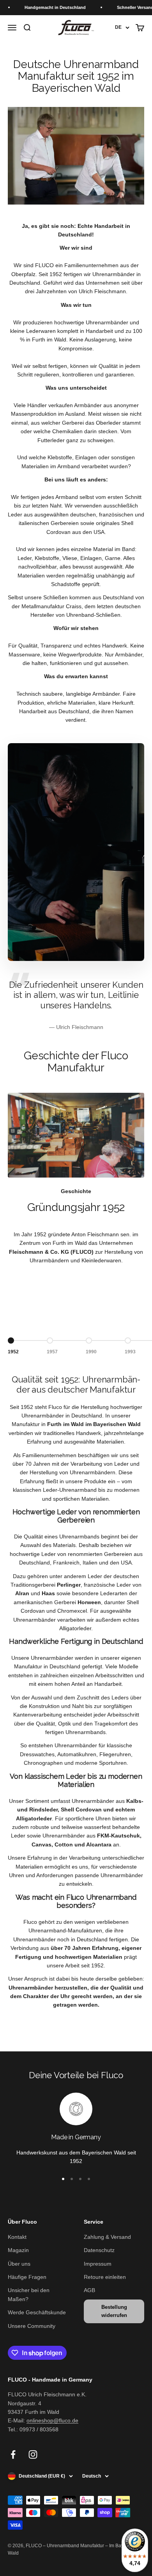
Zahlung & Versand (107, 2237)
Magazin (18, 2250)
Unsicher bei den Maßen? (29, 2294)
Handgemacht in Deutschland (45, 7)
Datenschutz (99, 2250)
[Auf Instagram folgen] (33, 2454)
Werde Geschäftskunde (37, 2312)
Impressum (98, 2264)
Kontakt (17, 2237)
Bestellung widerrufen (114, 2311)
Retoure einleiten (105, 2277)
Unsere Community (32, 2326)
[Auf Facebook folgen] (13, 2454)
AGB (89, 2290)
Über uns (19, 2264)
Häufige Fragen (27, 2277)
